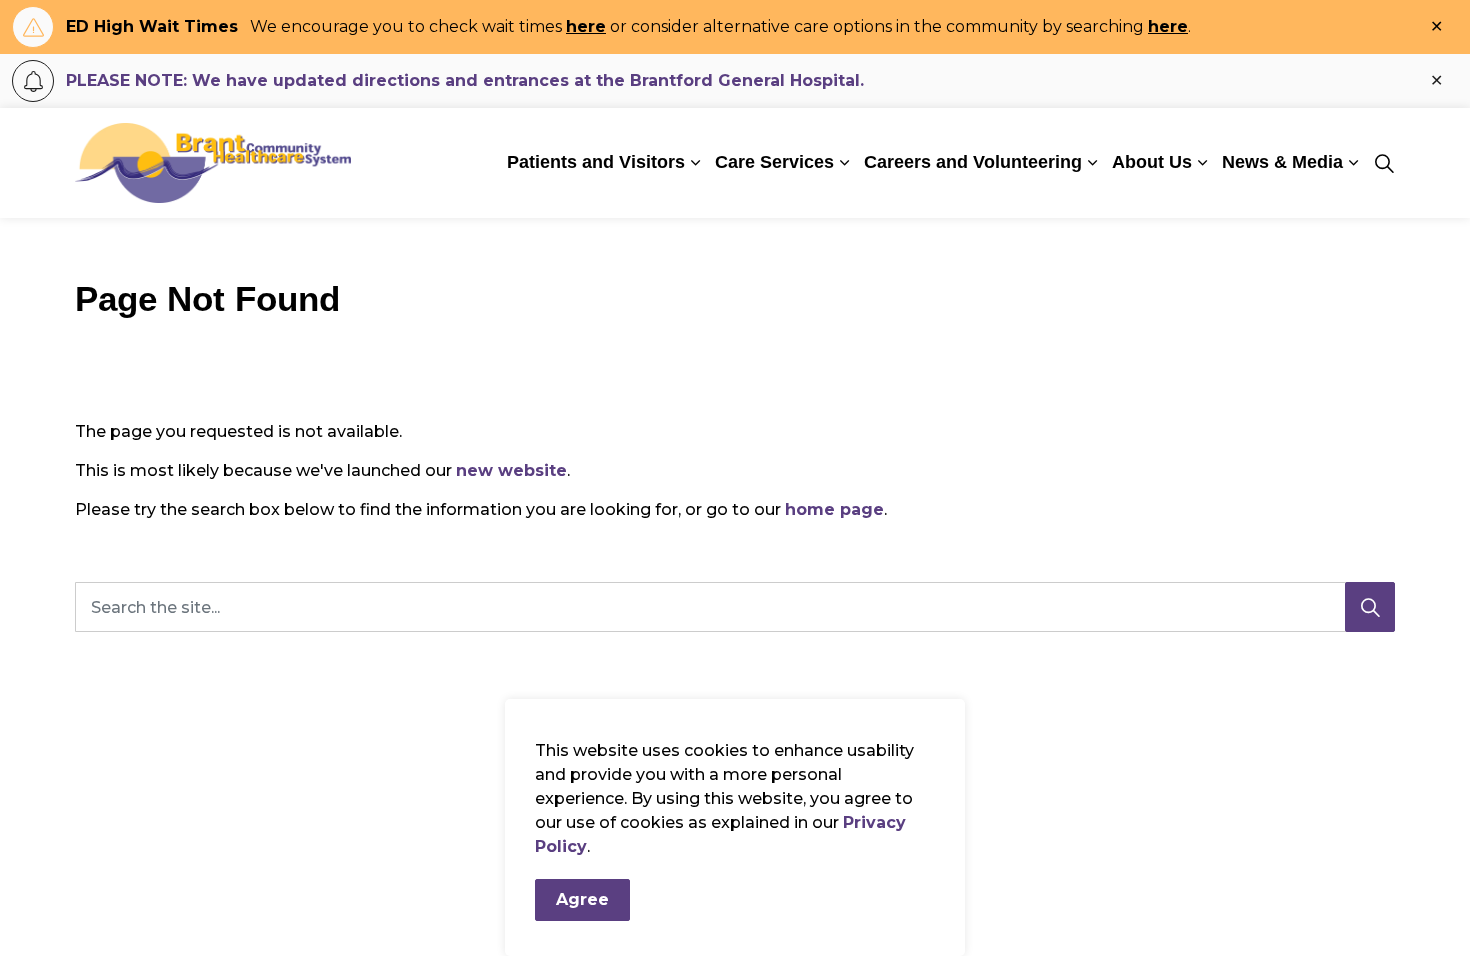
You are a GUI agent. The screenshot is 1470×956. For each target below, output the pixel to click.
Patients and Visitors (596, 162)
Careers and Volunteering (973, 162)
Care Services (774, 162)
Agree (582, 899)
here (586, 26)
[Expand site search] (1384, 163)
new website (511, 470)
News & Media (1282, 162)
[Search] (1370, 607)
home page (834, 509)
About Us (1152, 162)
